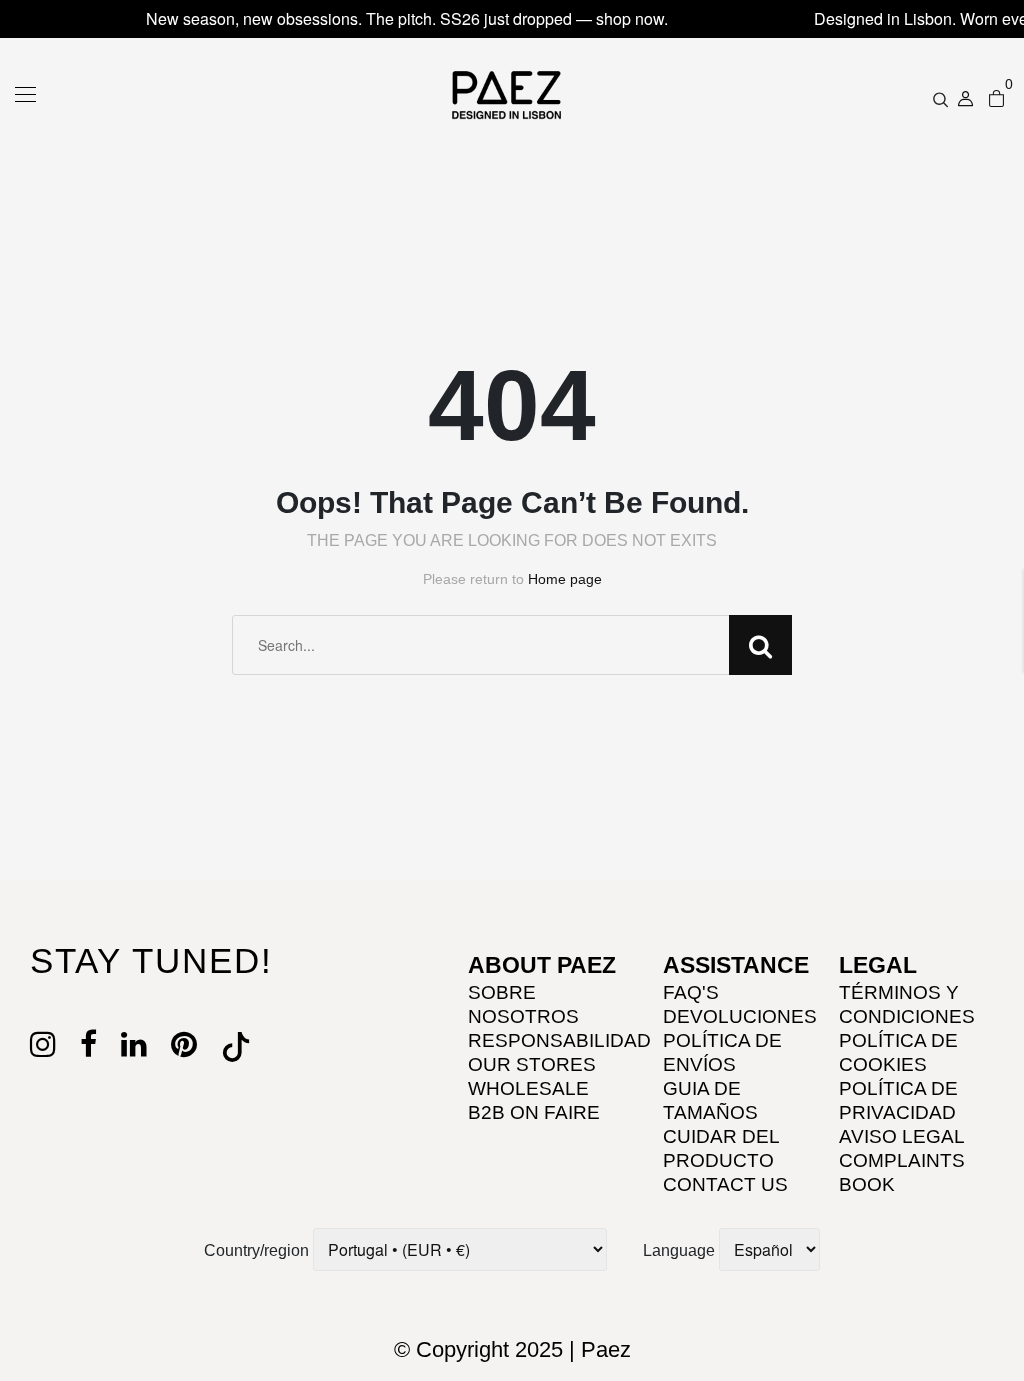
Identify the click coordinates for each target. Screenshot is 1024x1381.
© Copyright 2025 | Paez (512, 1349)
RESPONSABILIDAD (559, 1040)
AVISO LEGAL (902, 1136)
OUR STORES (532, 1064)
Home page (565, 579)
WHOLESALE (528, 1088)
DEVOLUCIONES (740, 1016)
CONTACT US (725, 1184)
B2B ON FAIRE (534, 1112)
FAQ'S (691, 992)
